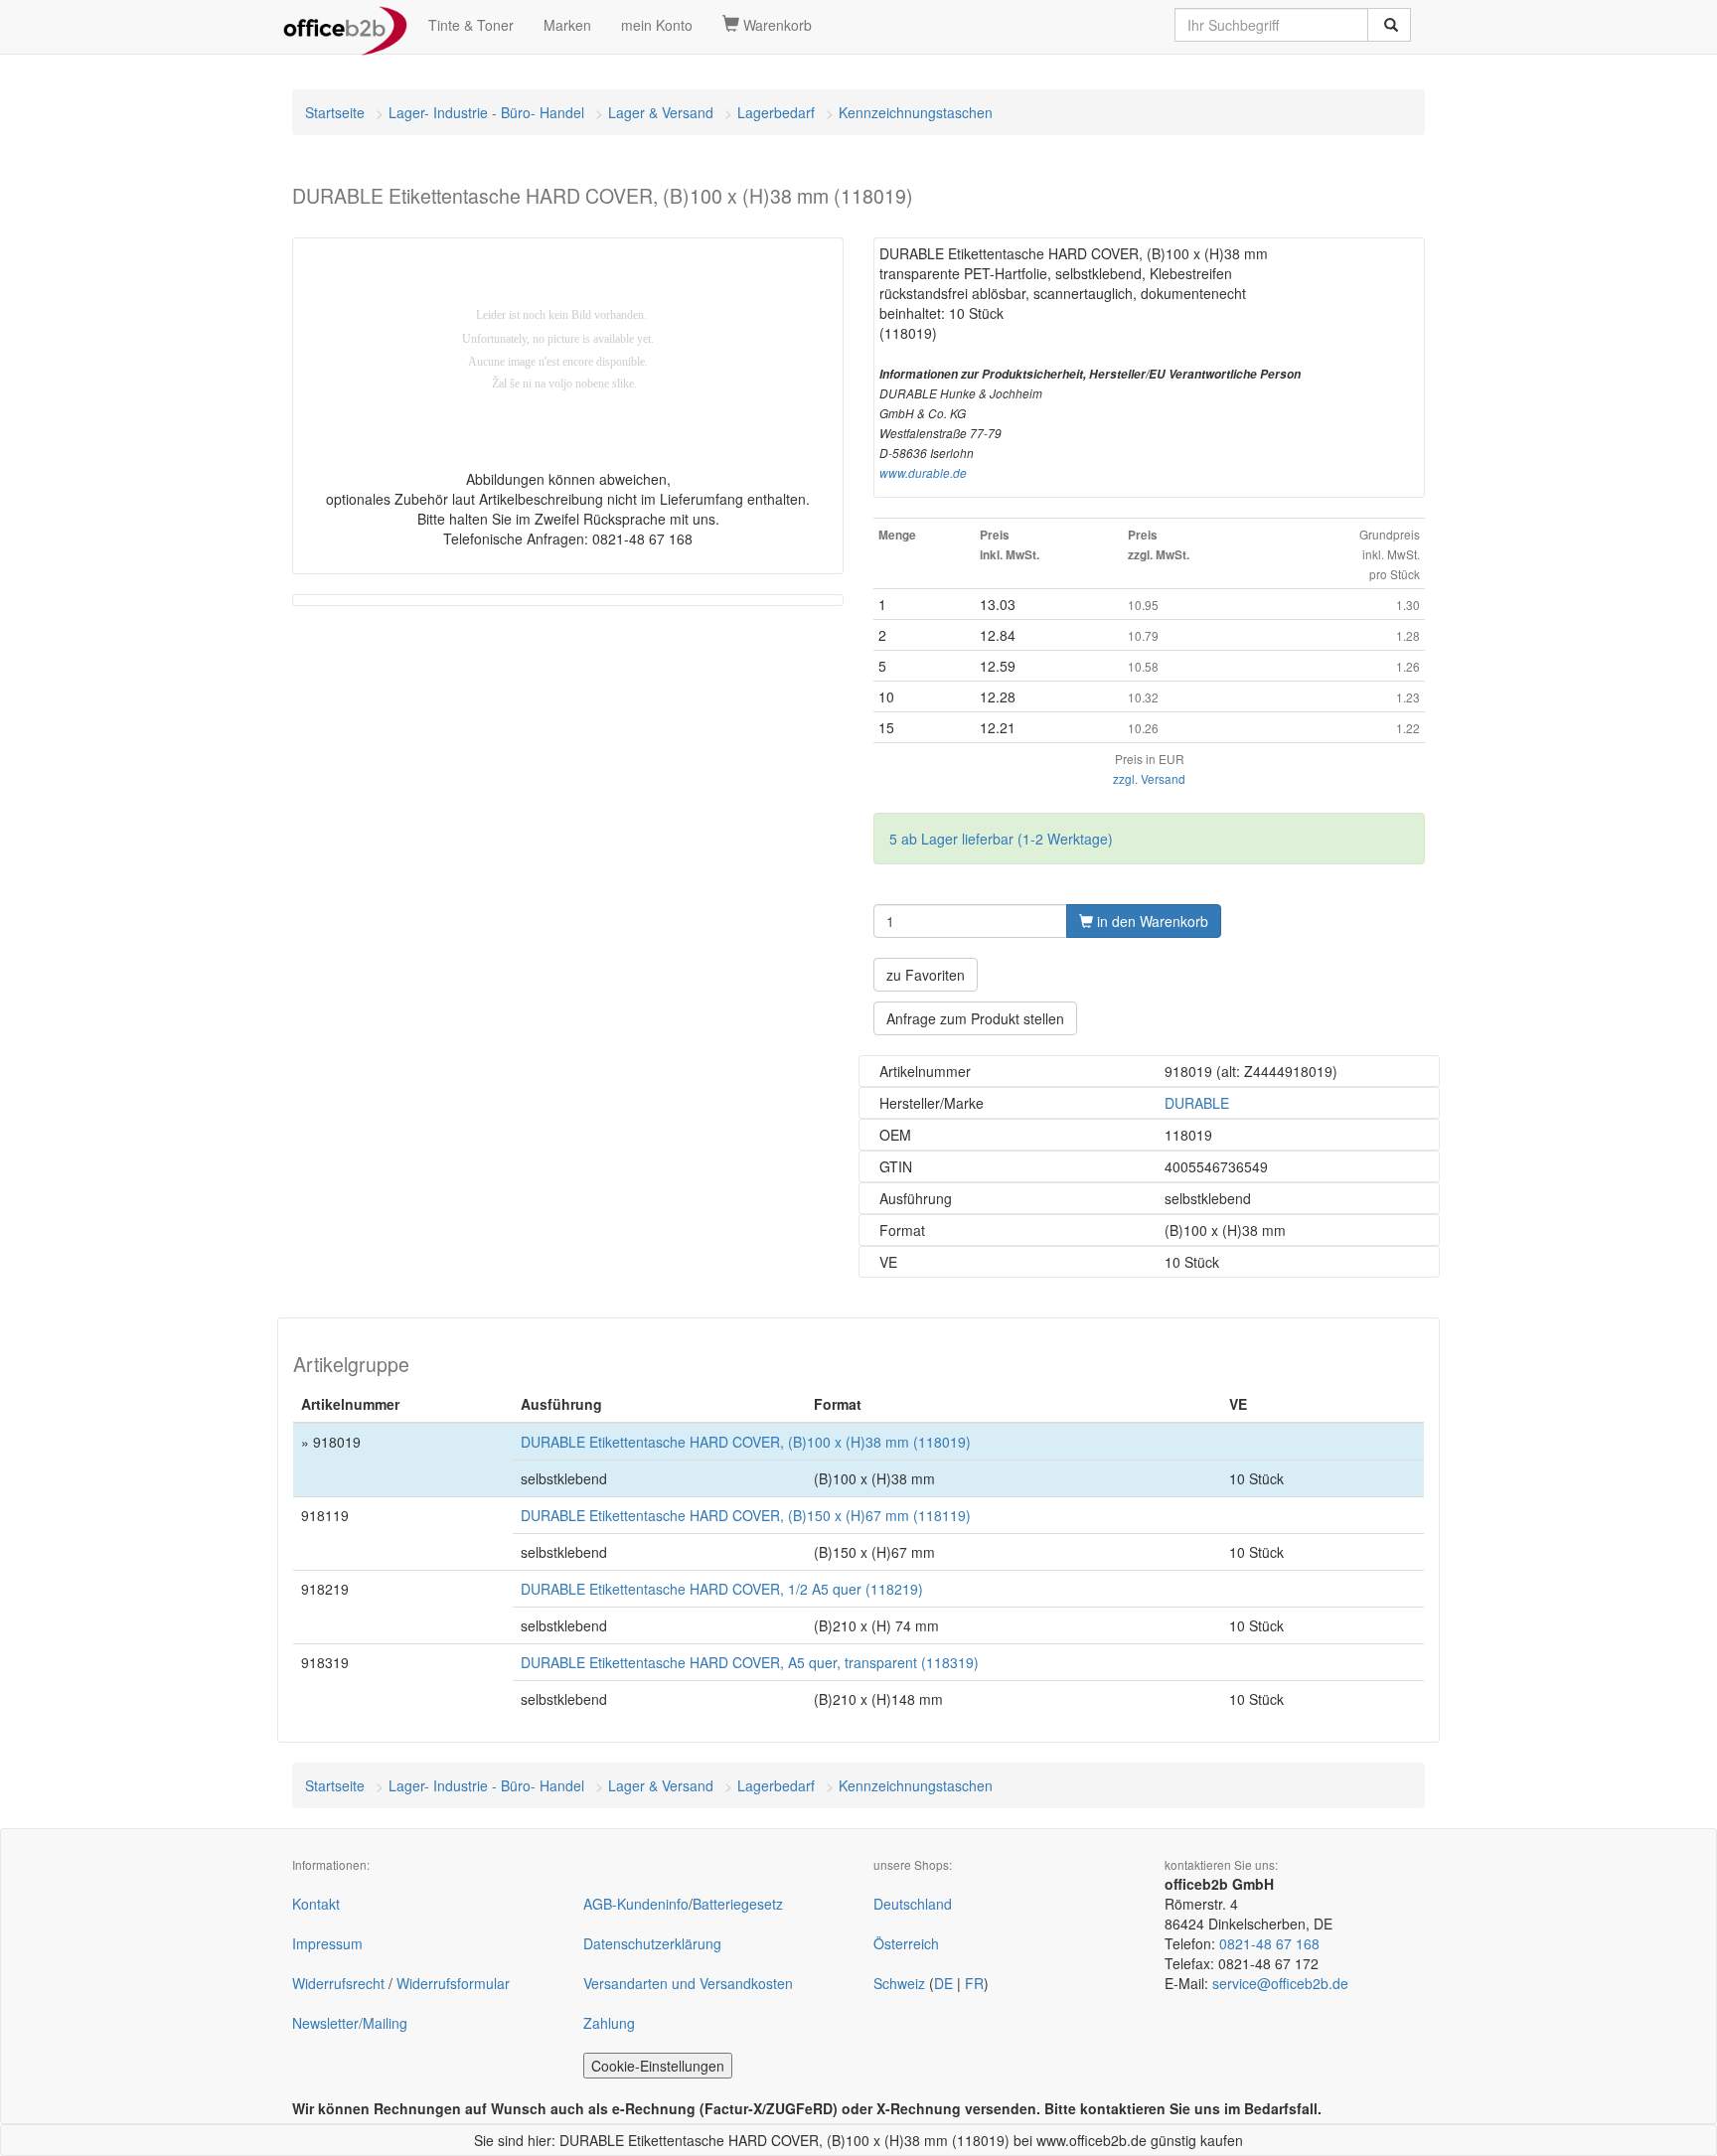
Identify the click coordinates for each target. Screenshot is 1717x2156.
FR (974, 1983)
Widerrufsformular (453, 1983)
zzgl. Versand (1149, 778)
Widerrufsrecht (338, 1983)
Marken (567, 25)
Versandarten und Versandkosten (688, 1983)
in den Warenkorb (1151, 921)
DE (943, 1983)
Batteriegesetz (738, 1904)
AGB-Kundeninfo (636, 1904)
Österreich (906, 1943)
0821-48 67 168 (1269, 1943)
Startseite (335, 112)
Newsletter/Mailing (350, 2023)
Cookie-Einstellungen (658, 2066)
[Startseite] (345, 25)
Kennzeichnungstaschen (916, 112)
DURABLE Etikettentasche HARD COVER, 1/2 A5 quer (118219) (722, 1589)
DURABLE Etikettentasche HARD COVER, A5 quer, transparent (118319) (750, 1662)
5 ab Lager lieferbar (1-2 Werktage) (1001, 839)
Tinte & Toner (471, 25)
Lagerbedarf (776, 112)
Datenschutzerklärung (652, 1943)
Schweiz (899, 1983)
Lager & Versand (661, 112)
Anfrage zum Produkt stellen (975, 1018)
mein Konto (657, 25)
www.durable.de (923, 473)
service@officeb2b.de (1280, 1983)
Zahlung (609, 2023)
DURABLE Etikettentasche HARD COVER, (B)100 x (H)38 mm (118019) (746, 1442)
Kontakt (316, 1904)
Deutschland (913, 1904)
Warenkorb (776, 25)
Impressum (327, 1943)
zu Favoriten (926, 975)
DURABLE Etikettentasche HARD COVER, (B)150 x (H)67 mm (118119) (746, 1515)
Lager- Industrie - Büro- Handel (486, 112)
